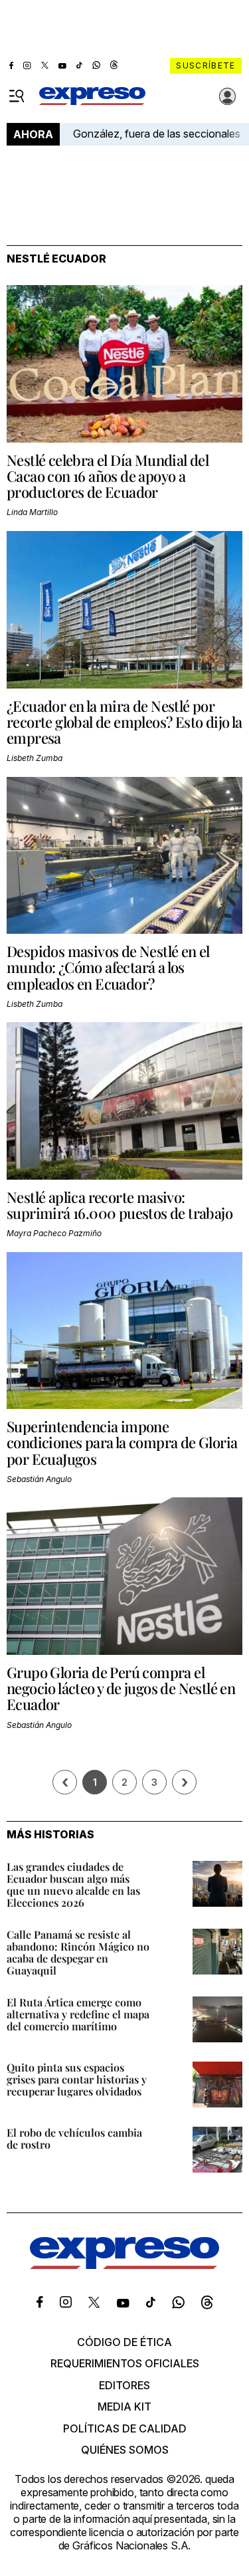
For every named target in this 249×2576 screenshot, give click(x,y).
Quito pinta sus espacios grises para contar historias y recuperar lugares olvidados (77, 2079)
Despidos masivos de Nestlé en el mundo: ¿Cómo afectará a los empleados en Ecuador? (108, 967)
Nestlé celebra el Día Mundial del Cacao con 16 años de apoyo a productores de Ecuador (108, 476)
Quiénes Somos (125, 2450)
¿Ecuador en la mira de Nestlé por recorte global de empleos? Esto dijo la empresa (124, 722)
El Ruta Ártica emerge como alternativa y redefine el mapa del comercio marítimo (78, 2014)
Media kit (124, 2407)
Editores (124, 2385)
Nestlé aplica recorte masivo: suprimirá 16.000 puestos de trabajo (120, 1205)
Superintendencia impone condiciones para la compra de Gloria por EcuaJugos (122, 1442)
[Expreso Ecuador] (124, 2265)
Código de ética (124, 2342)
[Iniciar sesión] (228, 96)
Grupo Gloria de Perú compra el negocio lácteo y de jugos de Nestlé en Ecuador (121, 1688)
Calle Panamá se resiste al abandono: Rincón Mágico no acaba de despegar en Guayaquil (78, 1952)
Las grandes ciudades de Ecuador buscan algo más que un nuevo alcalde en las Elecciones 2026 (73, 1884)
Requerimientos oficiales (125, 2363)
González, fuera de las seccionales (157, 134)
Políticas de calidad (125, 2428)
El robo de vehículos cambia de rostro (74, 2138)
